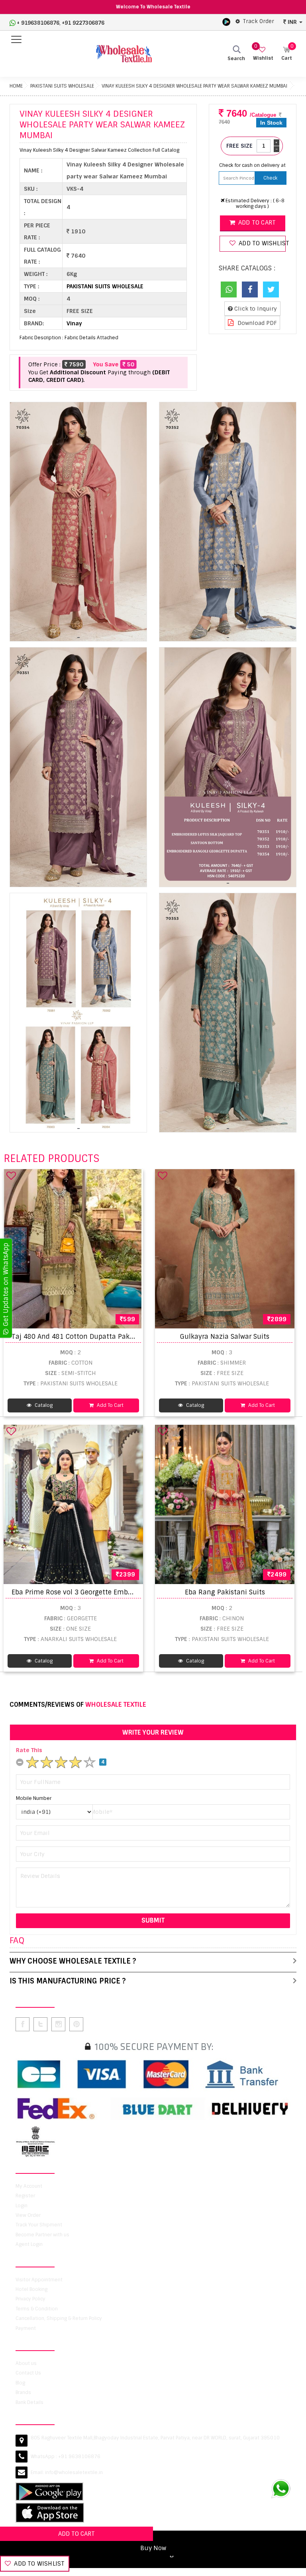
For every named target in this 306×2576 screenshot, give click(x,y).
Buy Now (153, 2548)
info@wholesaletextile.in (74, 2472)
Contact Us (28, 2373)
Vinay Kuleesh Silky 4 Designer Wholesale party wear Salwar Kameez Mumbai (194, 86)
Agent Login (29, 2244)
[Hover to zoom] (78, 522)
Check (270, 178)
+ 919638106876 (38, 23)
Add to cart (256, 223)
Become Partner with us (42, 2235)
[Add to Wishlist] (11, 1176)
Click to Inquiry (255, 309)
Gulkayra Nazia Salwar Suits (225, 1337)
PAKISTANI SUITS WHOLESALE (62, 86)
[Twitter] (271, 289)
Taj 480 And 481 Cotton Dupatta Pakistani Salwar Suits (100, 1337)
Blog (20, 2383)
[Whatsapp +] (229, 289)
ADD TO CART (76, 2534)
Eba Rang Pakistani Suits (225, 1592)
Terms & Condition (37, 2309)
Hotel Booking (31, 2289)
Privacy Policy (30, 2299)
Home (16, 86)
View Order (28, 2215)
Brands (23, 2392)
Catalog (43, 1405)
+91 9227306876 (83, 23)
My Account (29, 2186)
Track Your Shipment (39, 2225)
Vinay (74, 323)
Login (22, 2206)
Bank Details (29, 2402)
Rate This (29, 1750)
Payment (26, 2328)
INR (292, 22)
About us (26, 2363)
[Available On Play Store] (226, 22)
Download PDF (256, 323)
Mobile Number (34, 1798)
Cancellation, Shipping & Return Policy (59, 2318)
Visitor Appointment (39, 2280)
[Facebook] (250, 289)
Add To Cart (110, 1405)
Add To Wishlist (38, 2564)
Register (25, 2196)
